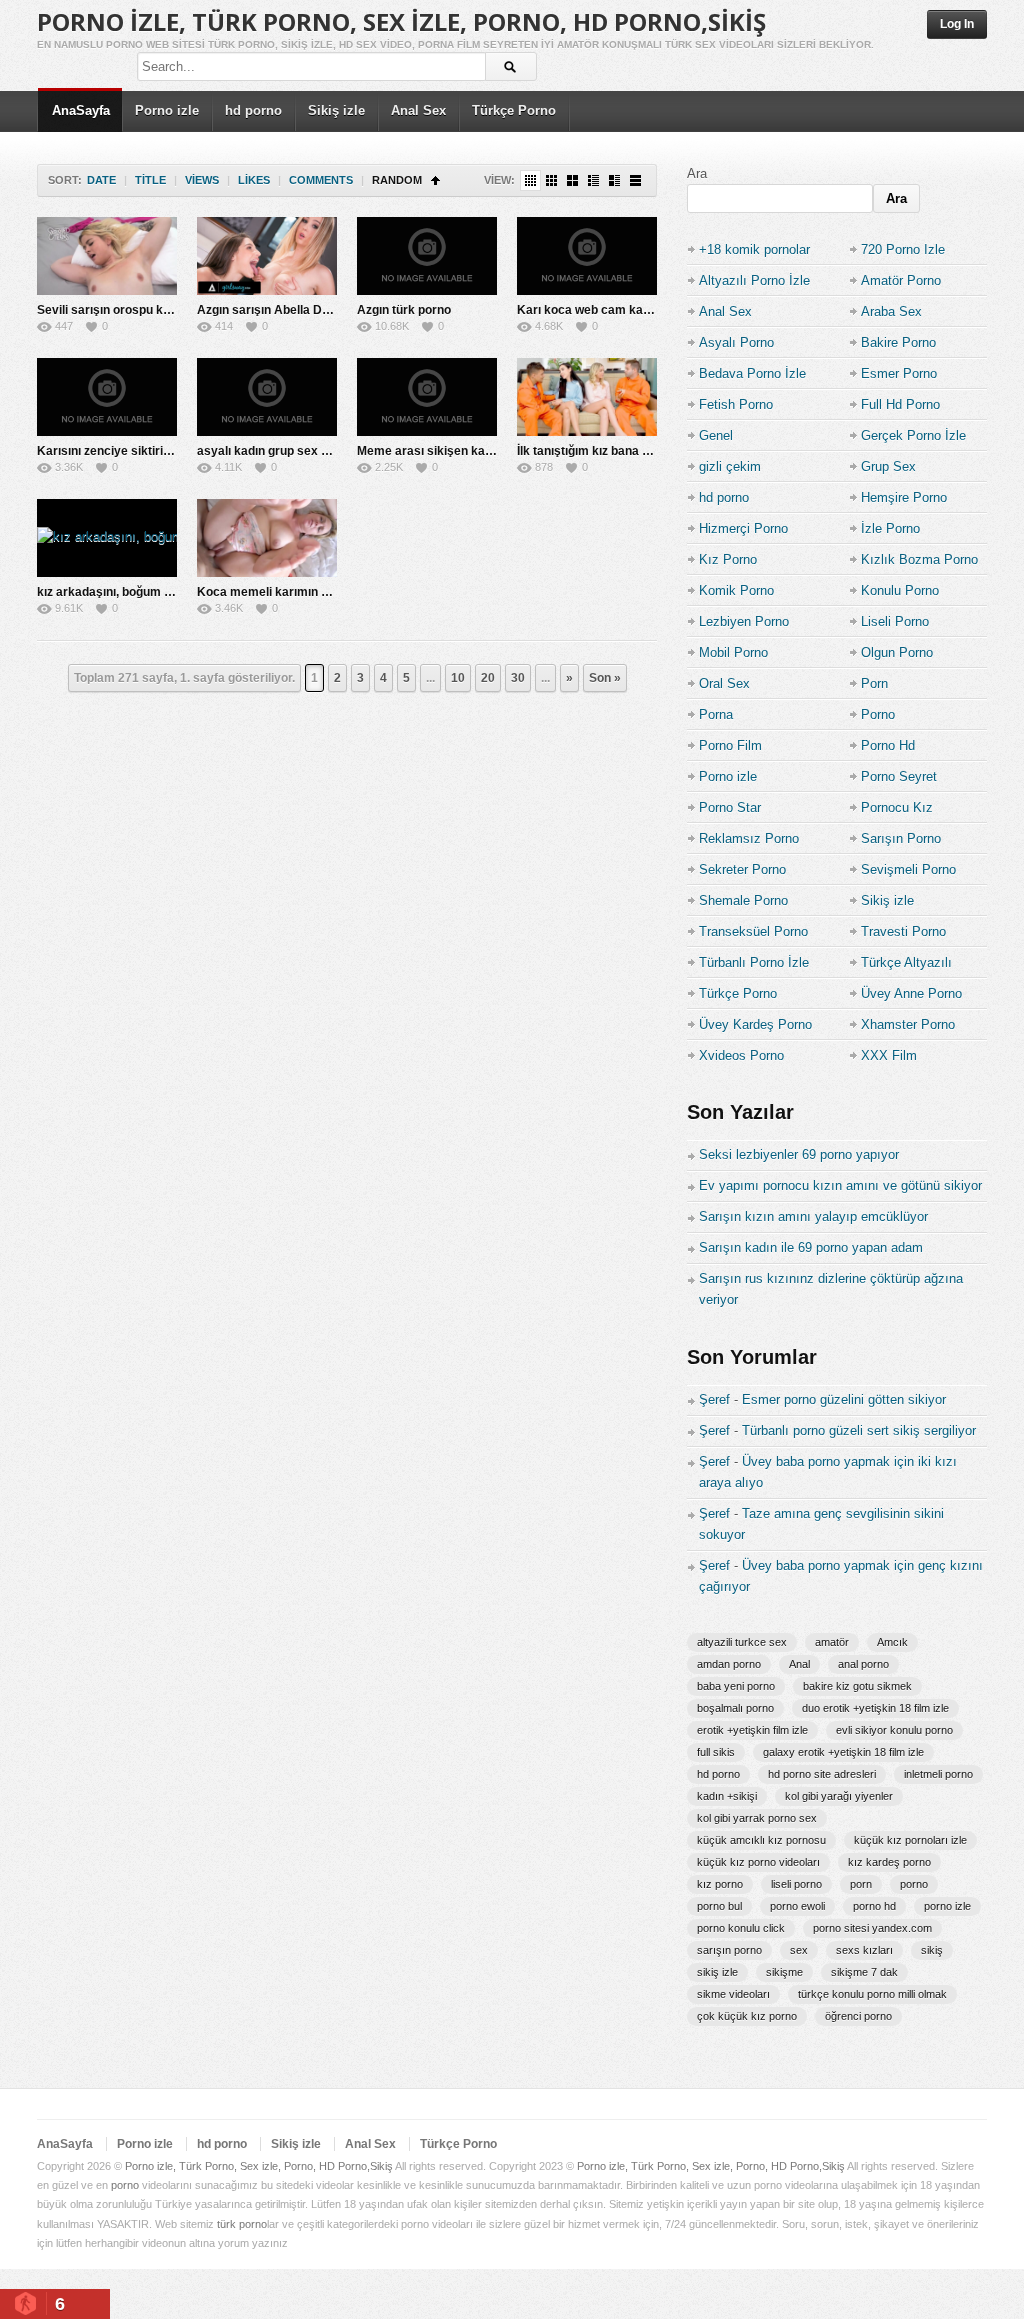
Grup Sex (888, 466)
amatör (832, 1642)
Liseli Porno (895, 621)
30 (518, 678)
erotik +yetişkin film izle (752, 1730)
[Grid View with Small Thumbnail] (551, 180)
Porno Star (730, 807)
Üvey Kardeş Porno (755, 1024)
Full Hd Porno (900, 404)
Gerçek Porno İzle (913, 435)
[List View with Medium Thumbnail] (614, 180)
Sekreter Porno (742, 869)
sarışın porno (729, 1950)
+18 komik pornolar (754, 249)
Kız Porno (728, 559)
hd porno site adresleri (822, 1774)
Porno (878, 714)
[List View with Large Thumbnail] (635, 180)
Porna (716, 714)
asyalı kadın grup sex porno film (287, 451)
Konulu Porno (900, 590)
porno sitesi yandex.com (872, 1928)
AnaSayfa (81, 110)
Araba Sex (891, 311)
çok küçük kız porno (747, 2016)
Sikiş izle (336, 110)
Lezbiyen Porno (744, 621)
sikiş (932, 1950)
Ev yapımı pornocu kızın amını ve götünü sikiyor (840, 1185)
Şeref (714, 1399)
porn (861, 1884)
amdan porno (729, 1664)
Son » (605, 678)
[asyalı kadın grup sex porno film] (267, 397)
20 (488, 678)
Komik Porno (736, 590)
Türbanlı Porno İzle (754, 962)
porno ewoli (797, 1906)
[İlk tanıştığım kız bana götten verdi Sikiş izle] (587, 397)
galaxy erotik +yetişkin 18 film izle (843, 1752)
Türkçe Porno (514, 110)
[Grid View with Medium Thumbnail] (572, 180)
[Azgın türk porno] (427, 256)
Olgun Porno (897, 652)
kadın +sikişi (727, 1796)
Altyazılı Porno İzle (754, 280)
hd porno (253, 110)
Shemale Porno (743, 900)
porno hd (874, 1906)
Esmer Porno (899, 373)
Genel (716, 435)
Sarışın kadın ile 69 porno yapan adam (811, 1247)
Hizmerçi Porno (743, 528)
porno (914, 1884)
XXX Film (889, 1055)
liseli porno (796, 1884)
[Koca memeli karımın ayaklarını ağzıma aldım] (267, 538)
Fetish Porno (736, 404)
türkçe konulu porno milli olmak (872, 1994)
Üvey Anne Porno (911, 993)
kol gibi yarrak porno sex (757, 1818)
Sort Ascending (435, 180)
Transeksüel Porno (753, 931)
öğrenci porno (858, 2016)
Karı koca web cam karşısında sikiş (618, 310)
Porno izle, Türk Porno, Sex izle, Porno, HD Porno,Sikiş (401, 21)
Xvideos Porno (741, 1055)
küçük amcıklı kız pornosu (761, 1840)
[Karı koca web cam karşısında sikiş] (587, 256)
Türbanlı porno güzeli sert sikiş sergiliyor (859, 1430)
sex (799, 1950)
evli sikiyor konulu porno (894, 1730)
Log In (957, 24)
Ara (697, 173)
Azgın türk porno (404, 310)
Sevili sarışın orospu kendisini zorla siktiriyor (164, 310)
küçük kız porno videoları (758, 1862)
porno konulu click (741, 1928)
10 (458, 678)
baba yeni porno (736, 1686)
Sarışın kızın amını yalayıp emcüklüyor (813, 1216)
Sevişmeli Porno (908, 869)
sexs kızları (864, 1950)
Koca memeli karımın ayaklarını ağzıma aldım (326, 592)
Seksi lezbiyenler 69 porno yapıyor (799, 1154)
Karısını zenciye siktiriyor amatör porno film (161, 451)
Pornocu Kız (897, 807)
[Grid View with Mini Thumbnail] (530, 180)
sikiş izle (717, 1972)
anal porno (863, 1664)
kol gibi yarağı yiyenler (839, 1796)
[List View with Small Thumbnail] (593, 180)
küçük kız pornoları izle (910, 1840)
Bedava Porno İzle (752, 373)
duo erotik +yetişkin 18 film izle (875, 1708)
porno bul (719, 1906)
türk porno (242, 2224)
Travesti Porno (903, 931)
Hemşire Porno (904, 497)
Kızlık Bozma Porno (919, 559)
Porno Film (730, 745)
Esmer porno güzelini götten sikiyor (844, 1399)
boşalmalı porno (735, 1708)
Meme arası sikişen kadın (429, 451)
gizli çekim (730, 466)
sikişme (784, 1972)
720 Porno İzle (903, 249)
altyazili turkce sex (742, 1642)
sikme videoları (733, 1994)
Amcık (892, 1642)
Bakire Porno (898, 342)
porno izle (947, 1906)
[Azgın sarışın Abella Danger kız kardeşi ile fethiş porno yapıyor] (267, 256)
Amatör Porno (901, 280)
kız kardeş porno (889, 1862)
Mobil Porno (733, 652)
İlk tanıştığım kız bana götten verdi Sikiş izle (640, 451)
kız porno (720, 1884)
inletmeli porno (938, 1774)
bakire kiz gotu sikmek (857, 1686)
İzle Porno (890, 528)
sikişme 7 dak (864, 1972)
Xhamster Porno (908, 1024)
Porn (874, 683)
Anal (799, 1664)
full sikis (716, 1752)
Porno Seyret (899, 776)
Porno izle (167, 110)
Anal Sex (418, 110)
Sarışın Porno (901, 838)
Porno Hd (888, 745)
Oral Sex (724, 683)
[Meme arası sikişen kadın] (427, 397)
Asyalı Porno (736, 342)
